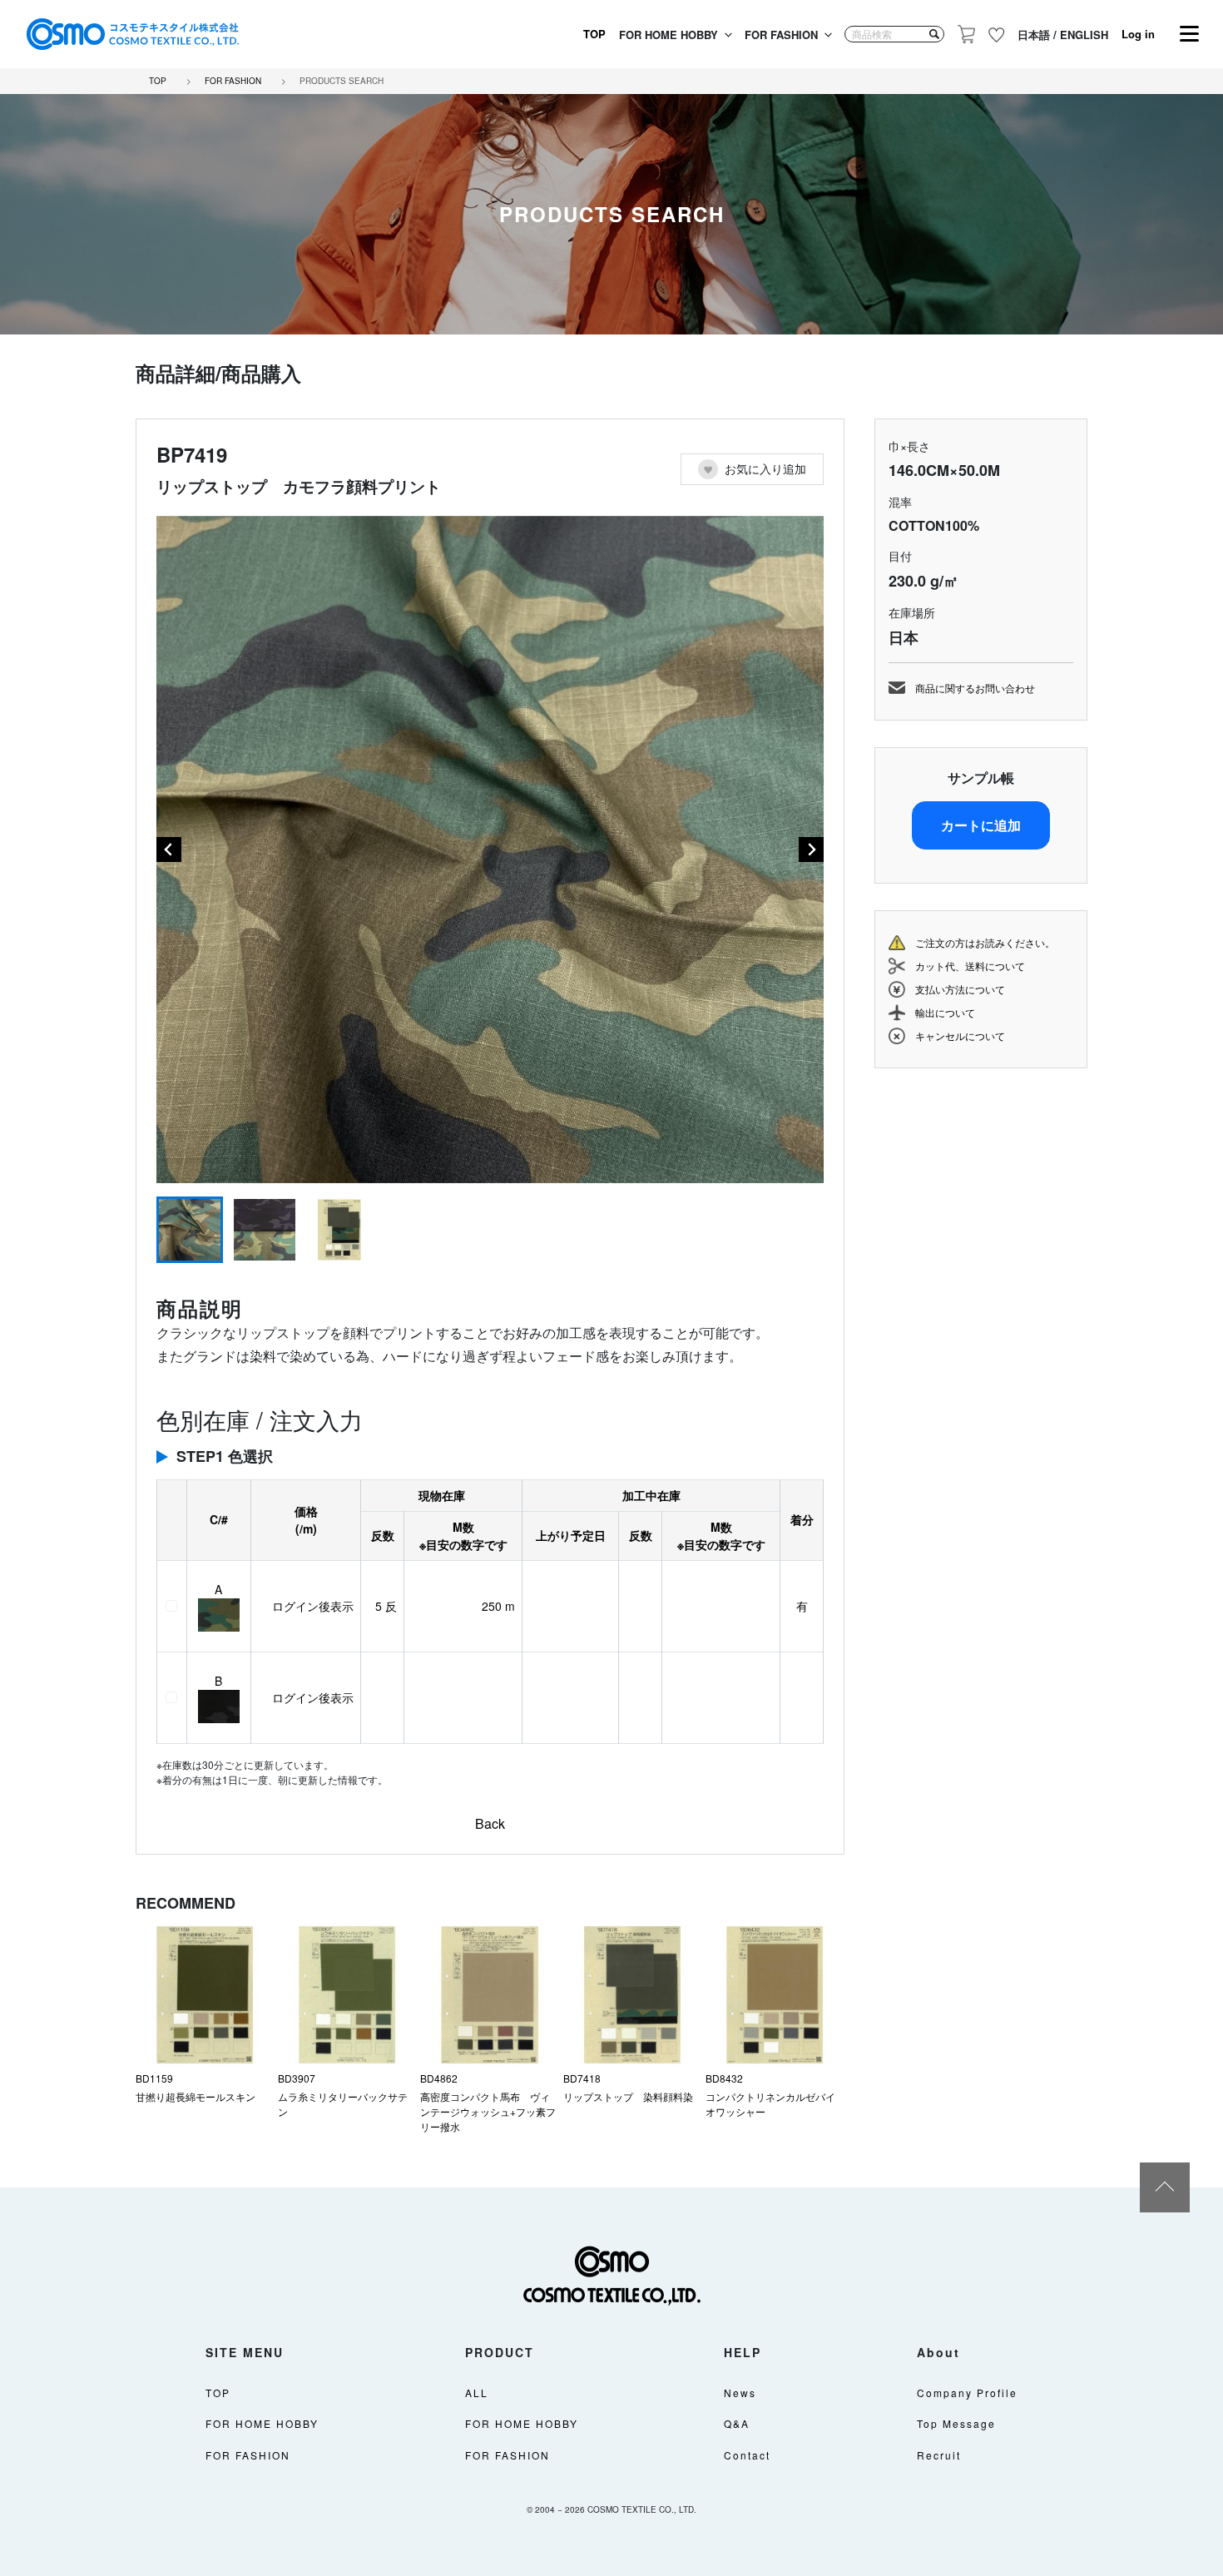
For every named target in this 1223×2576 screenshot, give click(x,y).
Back (490, 1823)
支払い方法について (960, 989)
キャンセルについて (960, 1035)
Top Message (956, 2423)
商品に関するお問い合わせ (975, 688)
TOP (594, 34)
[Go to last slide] (169, 850)
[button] (190, 1230)
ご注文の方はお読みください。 (985, 942)
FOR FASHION (781, 35)
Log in (1138, 34)
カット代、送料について (970, 966)
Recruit (939, 2455)
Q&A (737, 2423)
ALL (477, 2393)
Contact (747, 2455)
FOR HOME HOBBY (668, 35)
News (740, 2393)
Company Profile (967, 2393)
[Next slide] (811, 850)
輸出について (945, 1012)
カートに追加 (981, 825)
